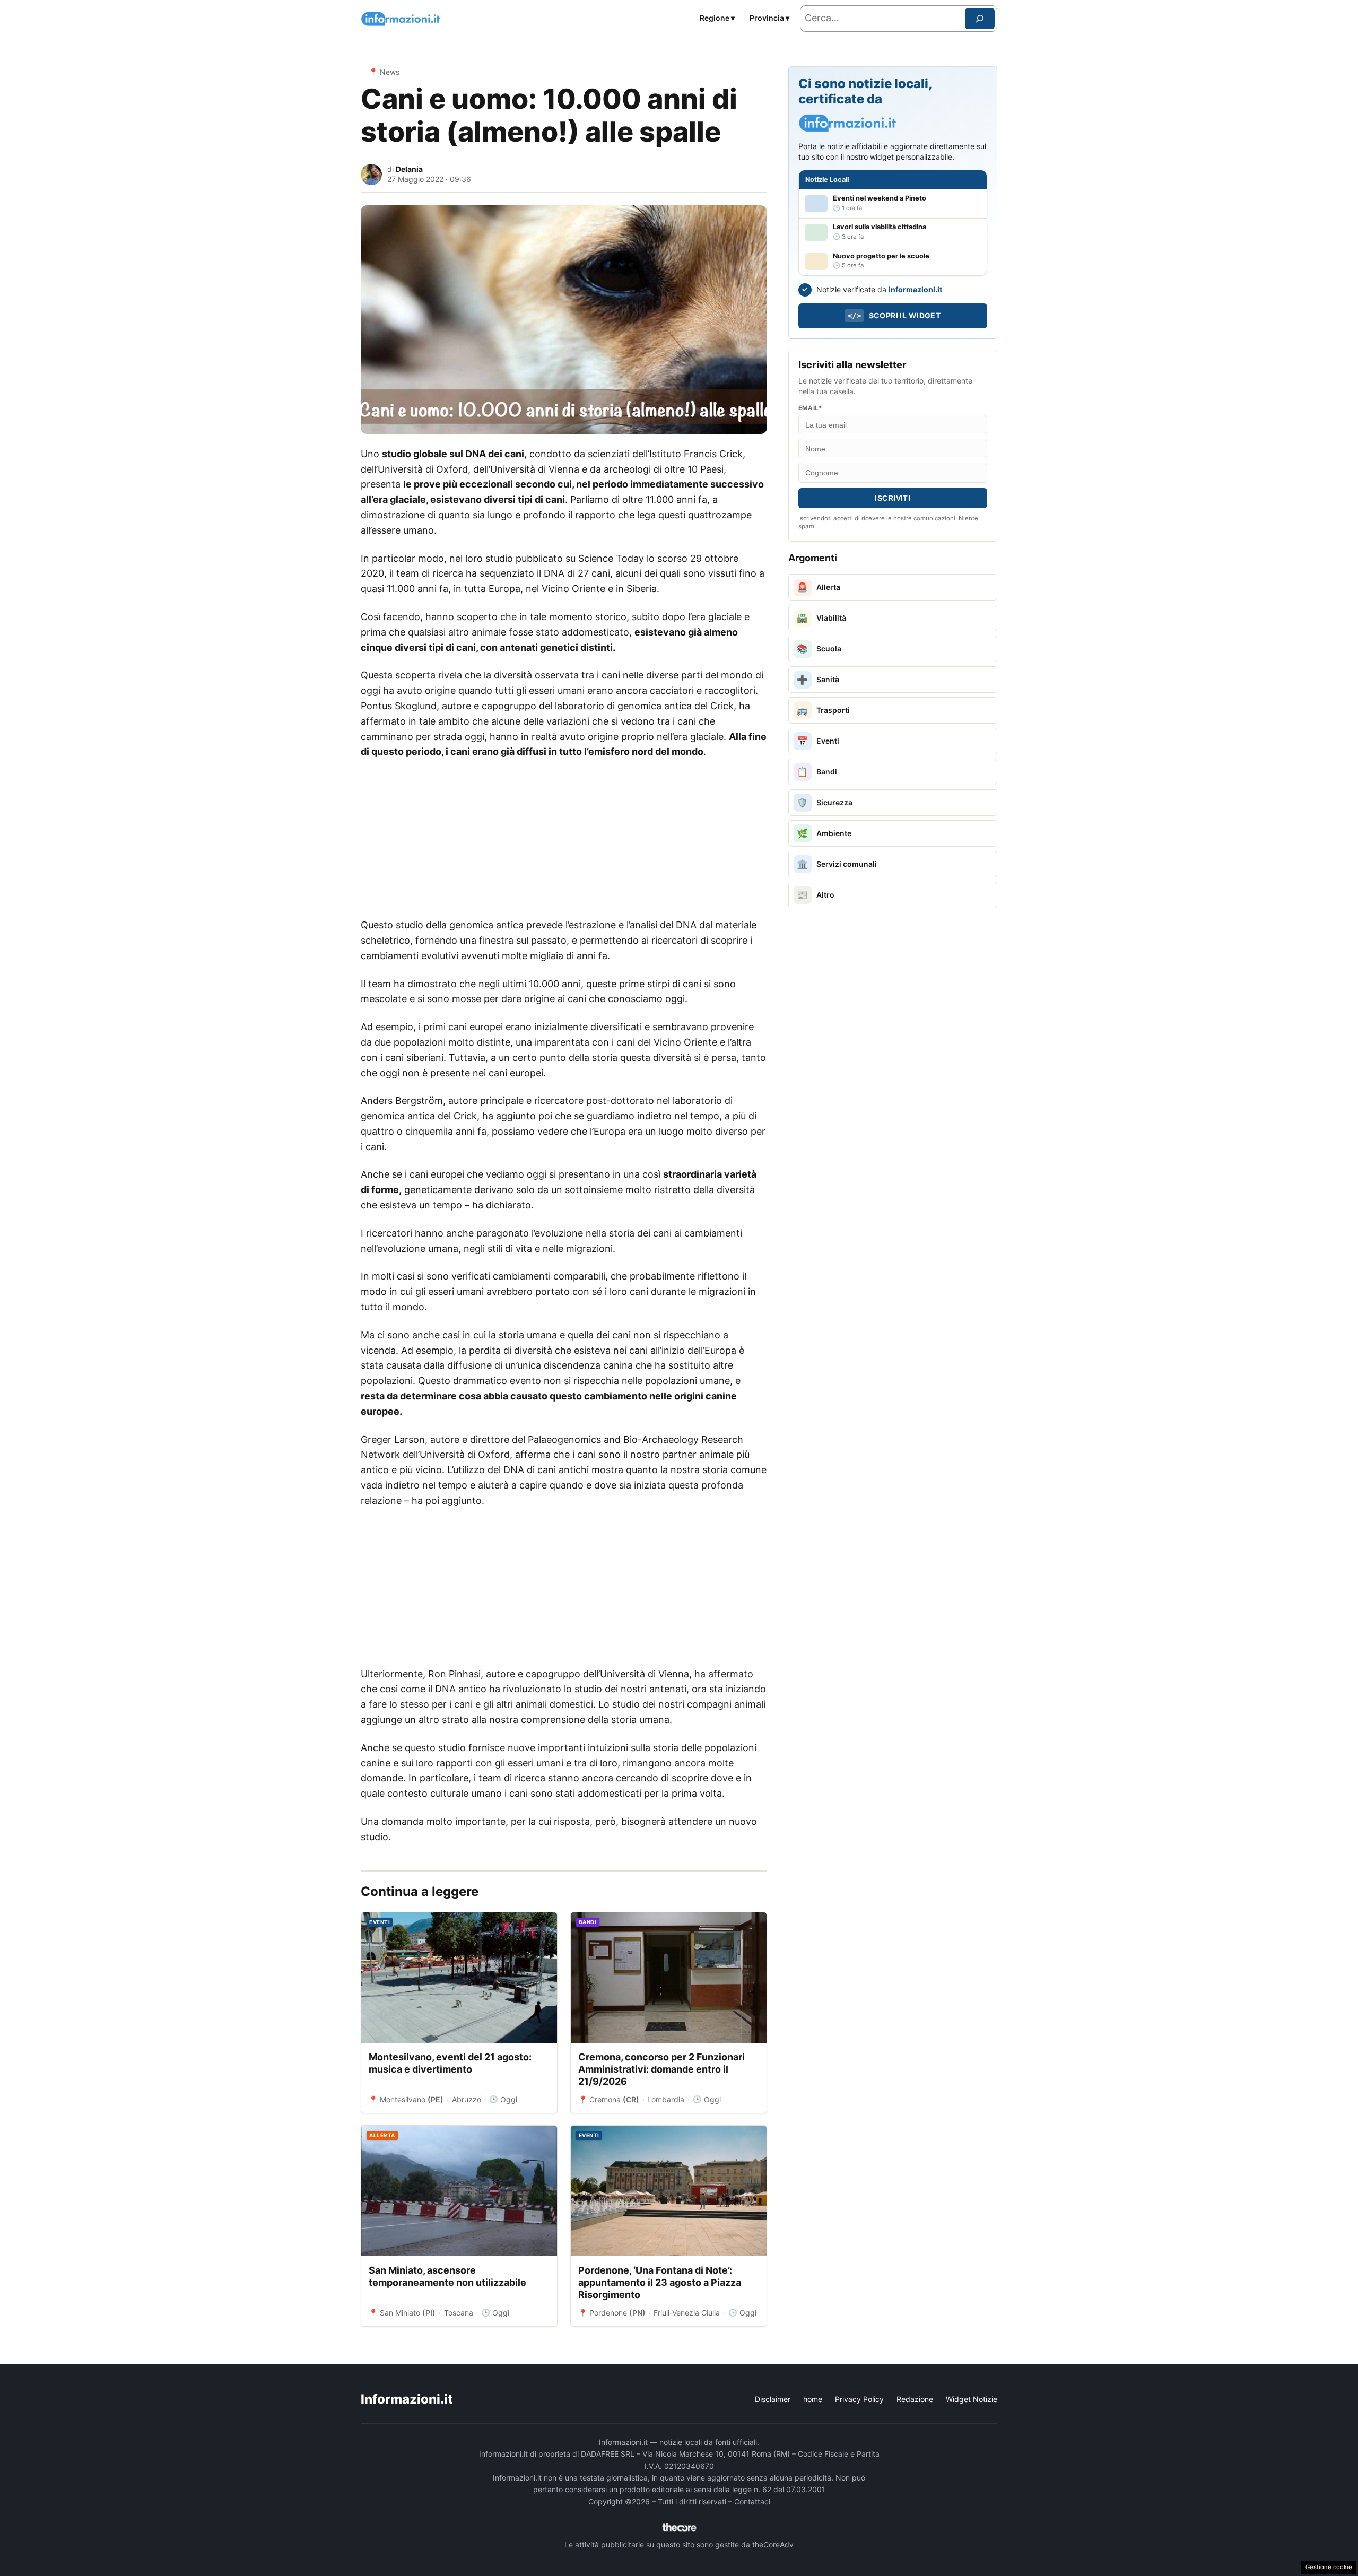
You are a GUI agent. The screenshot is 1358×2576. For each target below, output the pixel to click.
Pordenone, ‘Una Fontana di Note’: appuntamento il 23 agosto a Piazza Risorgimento (660, 2283)
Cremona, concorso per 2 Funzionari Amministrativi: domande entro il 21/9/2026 (661, 2069)
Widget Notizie (972, 2399)
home (813, 2399)
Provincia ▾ (769, 18)
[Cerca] (980, 19)
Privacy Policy (859, 2399)
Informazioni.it (407, 2399)
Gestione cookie (1329, 2567)
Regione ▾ (717, 18)
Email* (810, 408)
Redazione (915, 2399)
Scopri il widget (894, 315)
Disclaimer (773, 2399)
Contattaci (752, 2501)
